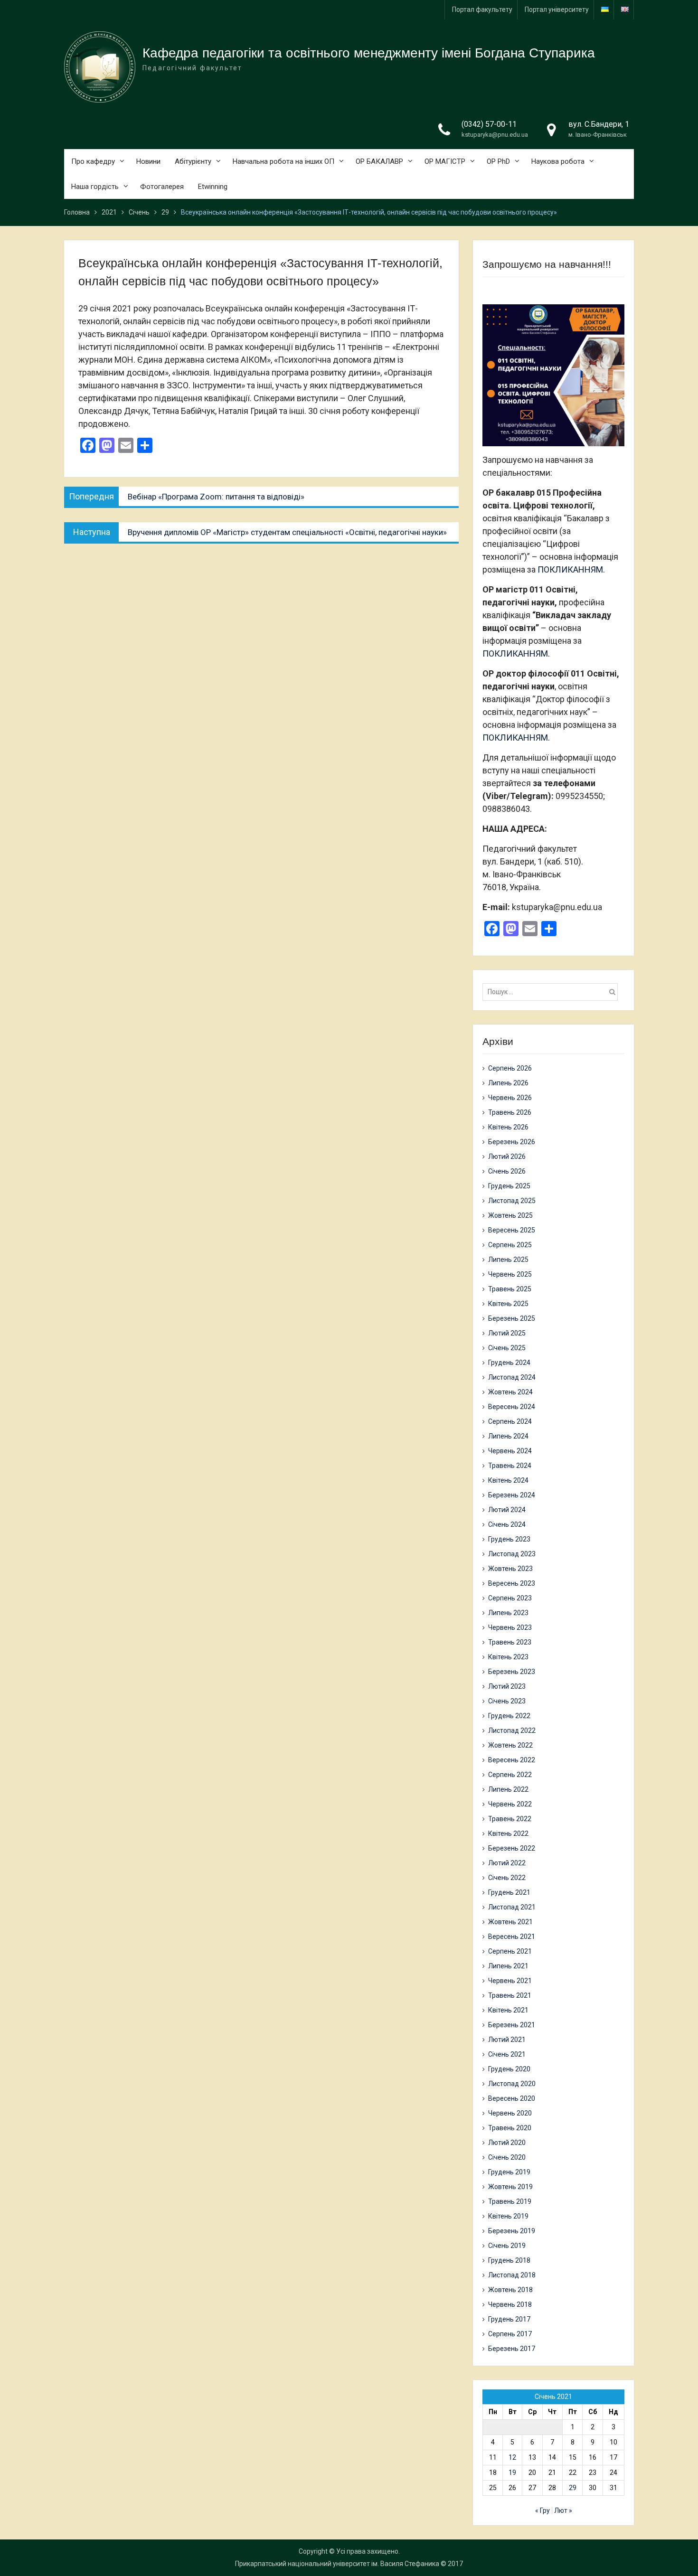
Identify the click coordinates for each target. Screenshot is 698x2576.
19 (512, 2473)
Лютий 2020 (507, 2143)
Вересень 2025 (512, 1230)
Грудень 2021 (509, 1892)
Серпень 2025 (510, 1245)
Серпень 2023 (510, 1598)
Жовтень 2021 (510, 1922)
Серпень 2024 (510, 1421)
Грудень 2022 (509, 1716)
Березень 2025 (512, 1318)
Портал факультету (482, 9)
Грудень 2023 (509, 1539)
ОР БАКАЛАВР (379, 161)
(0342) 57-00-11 (489, 124)
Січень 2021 (507, 2054)
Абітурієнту (193, 161)
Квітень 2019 (508, 2216)
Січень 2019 (507, 2246)
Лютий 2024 (507, 1510)
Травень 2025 (510, 1289)
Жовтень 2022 (510, 1745)
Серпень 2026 (510, 1068)
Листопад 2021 (512, 1907)
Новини (148, 161)
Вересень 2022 (512, 1760)
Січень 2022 (507, 1878)
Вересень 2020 (512, 2098)
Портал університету (557, 9)
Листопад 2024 (512, 1377)
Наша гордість (95, 187)
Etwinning (213, 187)
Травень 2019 (510, 2201)
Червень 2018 (510, 2304)
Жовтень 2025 (510, 1215)
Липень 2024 (508, 1436)
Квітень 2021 (508, 2010)
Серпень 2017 (510, 2334)
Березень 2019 (512, 2231)
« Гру (542, 2510)
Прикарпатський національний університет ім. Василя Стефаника (337, 2564)
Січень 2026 (507, 1171)
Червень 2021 (510, 1981)
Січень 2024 (507, 1524)
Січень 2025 (507, 1348)
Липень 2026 (508, 1083)
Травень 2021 (510, 1995)
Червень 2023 (510, 1627)
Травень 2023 (510, 1642)
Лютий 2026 (507, 1156)
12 (512, 2457)
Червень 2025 (510, 1274)
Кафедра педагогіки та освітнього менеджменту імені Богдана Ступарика (369, 53)
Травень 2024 (510, 1466)
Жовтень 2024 (510, 1392)
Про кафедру (93, 161)
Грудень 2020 (509, 2069)
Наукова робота (558, 161)
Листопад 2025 (512, 1201)
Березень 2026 (512, 1142)
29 (573, 2488)
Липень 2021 (508, 1966)
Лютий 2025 (507, 1333)
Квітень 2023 (508, 1657)
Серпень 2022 (510, 1775)
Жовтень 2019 (510, 2187)
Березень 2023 (512, 1672)
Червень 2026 (510, 1098)
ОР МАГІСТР (445, 161)
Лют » (563, 2510)
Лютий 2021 (507, 2040)
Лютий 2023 (507, 1686)
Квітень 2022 (508, 1833)
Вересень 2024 (512, 1407)
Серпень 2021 (510, 1951)
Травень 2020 (510, 2128)
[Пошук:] (552, 992)
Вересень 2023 (512, 1583)
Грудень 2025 (509, 1186)
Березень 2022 (512, 1848)
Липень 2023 (508, 1613)
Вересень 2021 (512, 1937)
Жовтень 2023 (510, 1569)
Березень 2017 (512, 2349)
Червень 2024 (510, 1451)
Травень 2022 (510, 1819)
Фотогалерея (162, 187)
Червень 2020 (510, 2113)
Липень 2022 (508, 1789)
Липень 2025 (508, 1260)
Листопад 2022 (512, 1730)
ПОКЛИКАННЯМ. (571, 569)
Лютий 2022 (507, 1863)
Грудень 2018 (509, 2260)
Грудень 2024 (509, 1363)
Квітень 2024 (508, 1480)
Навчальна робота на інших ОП (283, 161)
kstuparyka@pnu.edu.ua (495, 135)
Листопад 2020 (512, 2084)
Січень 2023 (507, 1701)
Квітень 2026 (508, 1127)
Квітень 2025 (508, 1304)
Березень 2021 (512, 2025)
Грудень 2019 (509, 2172)
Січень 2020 (507, 2157)
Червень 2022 (510, 1804)
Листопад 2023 (512, 1554)
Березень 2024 (512, 1495)
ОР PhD (498, 161)
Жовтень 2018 (510, 2290)
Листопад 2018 (512, 2275)
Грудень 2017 (509, 2319)
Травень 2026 (510, 1112)
